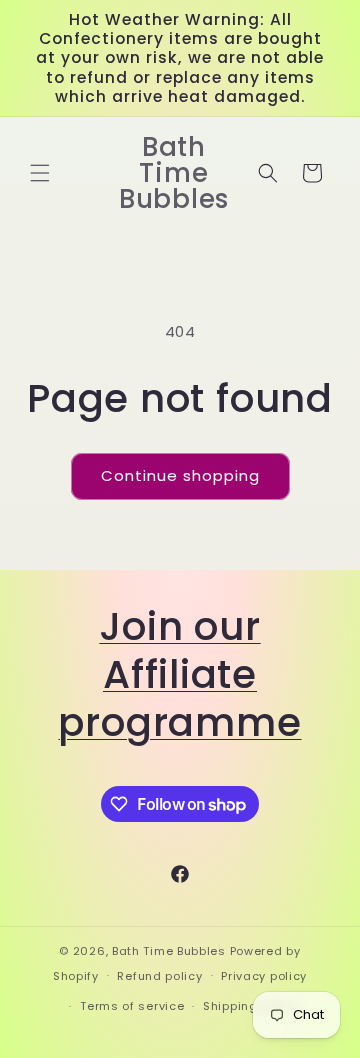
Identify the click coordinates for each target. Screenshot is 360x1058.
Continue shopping (180, 475)
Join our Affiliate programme (179, 674)
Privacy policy (264, 976)
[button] (40, 173)
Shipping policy (251, 1006)
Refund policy (159, 976)
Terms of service (132, 1006)
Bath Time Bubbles (169, 951)
